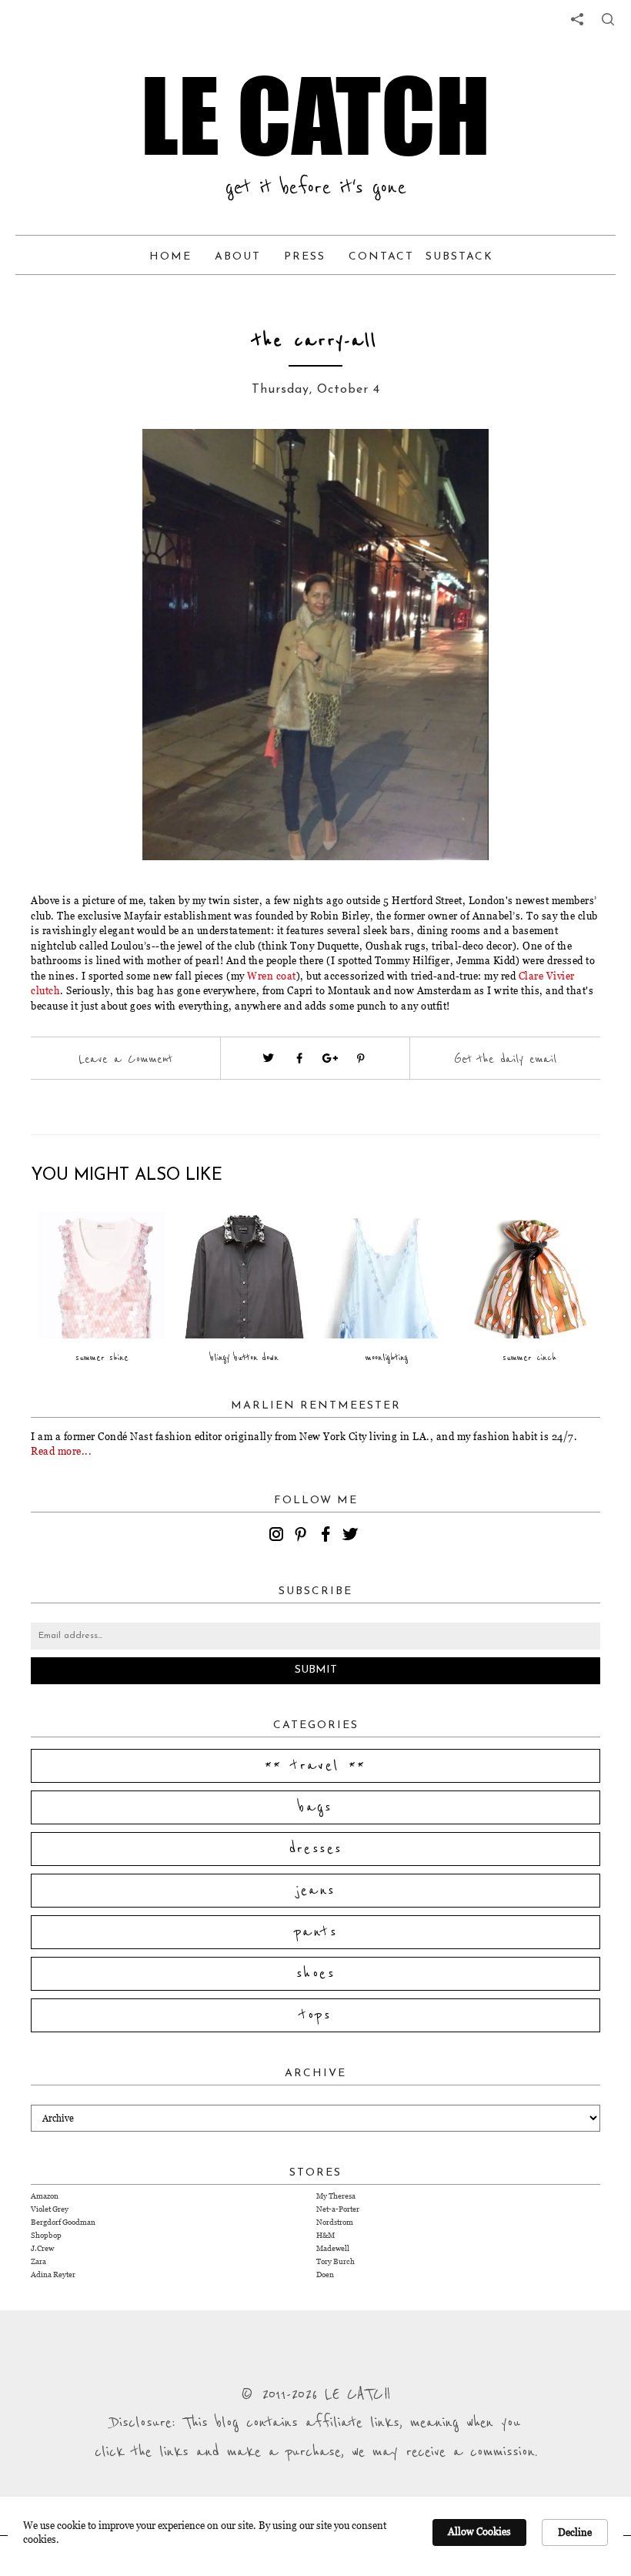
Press (305, 257)
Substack (459, 257)
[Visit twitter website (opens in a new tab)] (269, 1058)
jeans (316, 1891)
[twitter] (352, 1536)
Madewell (333, 2248)
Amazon (45, 2196)
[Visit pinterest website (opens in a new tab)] (119, 464)
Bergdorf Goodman (63, 2222)
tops (316, 2015)
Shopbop (46, 2235)
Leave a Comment (125, 1059)
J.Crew (42, 2248)
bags (315, 1807)
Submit (316, 1670)
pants (315, 1932)
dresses (316, 1849)
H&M (326, 2235)
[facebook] (328, 1536)
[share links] (577, 19)
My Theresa (336, 2196)
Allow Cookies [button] (479, 2531)
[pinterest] (303, 1536)
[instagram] (279, 1536)
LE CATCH (315, 116)
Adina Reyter (53, 2275)
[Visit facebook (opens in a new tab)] (299, 1058)
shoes (315, 1974)
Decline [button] (575, 2532)
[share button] (608, 19)
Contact (381, 257)
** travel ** (315, 1766)
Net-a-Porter (338, 2209)
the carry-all (315, 341)
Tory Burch (336, 2261)
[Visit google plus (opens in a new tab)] (330, 1058)
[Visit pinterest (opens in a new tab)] (361, 1058)
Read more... (61, 1451)
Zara (38, 2261)
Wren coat (272, 976)
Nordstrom (335, 2222)
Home (170, 257)
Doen (325, 2275)
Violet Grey (50, 2209)
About (238, 257)
